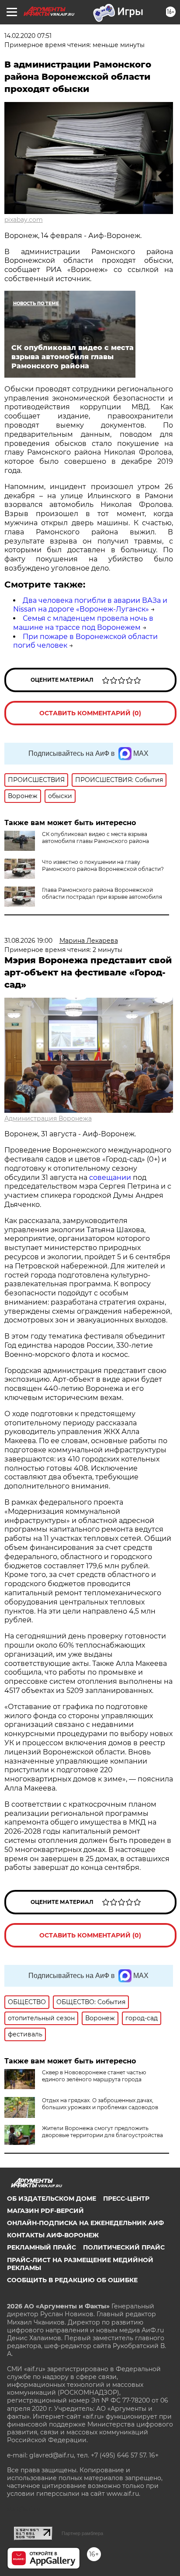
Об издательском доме (52, 2199)
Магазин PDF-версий (45, 2211)
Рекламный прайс (42, 2247)
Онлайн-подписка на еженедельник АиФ (85, 2223)
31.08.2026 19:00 (28, 941)
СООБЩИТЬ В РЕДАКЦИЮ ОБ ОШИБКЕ (72, 2280)
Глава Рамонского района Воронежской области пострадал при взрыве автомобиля (102, 893)
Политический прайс (124, 2247)
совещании (110, 1178)
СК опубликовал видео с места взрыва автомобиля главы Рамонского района (95, 838)
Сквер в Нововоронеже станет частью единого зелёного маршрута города (94, 2076)
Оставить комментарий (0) (90, 713)
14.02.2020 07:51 (28, 36)
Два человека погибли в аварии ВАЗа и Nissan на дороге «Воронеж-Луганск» (90, 605)
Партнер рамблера (82, 2533)
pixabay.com (24, 220)
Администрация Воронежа (48, 1118)
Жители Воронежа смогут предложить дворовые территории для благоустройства (102, 2132)
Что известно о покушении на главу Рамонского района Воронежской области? (103, 865)
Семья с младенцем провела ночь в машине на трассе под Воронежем (83, 623)
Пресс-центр (126, 2199)
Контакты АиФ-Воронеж (53, 2235)
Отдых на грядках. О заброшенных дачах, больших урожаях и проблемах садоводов (100, 2104)
